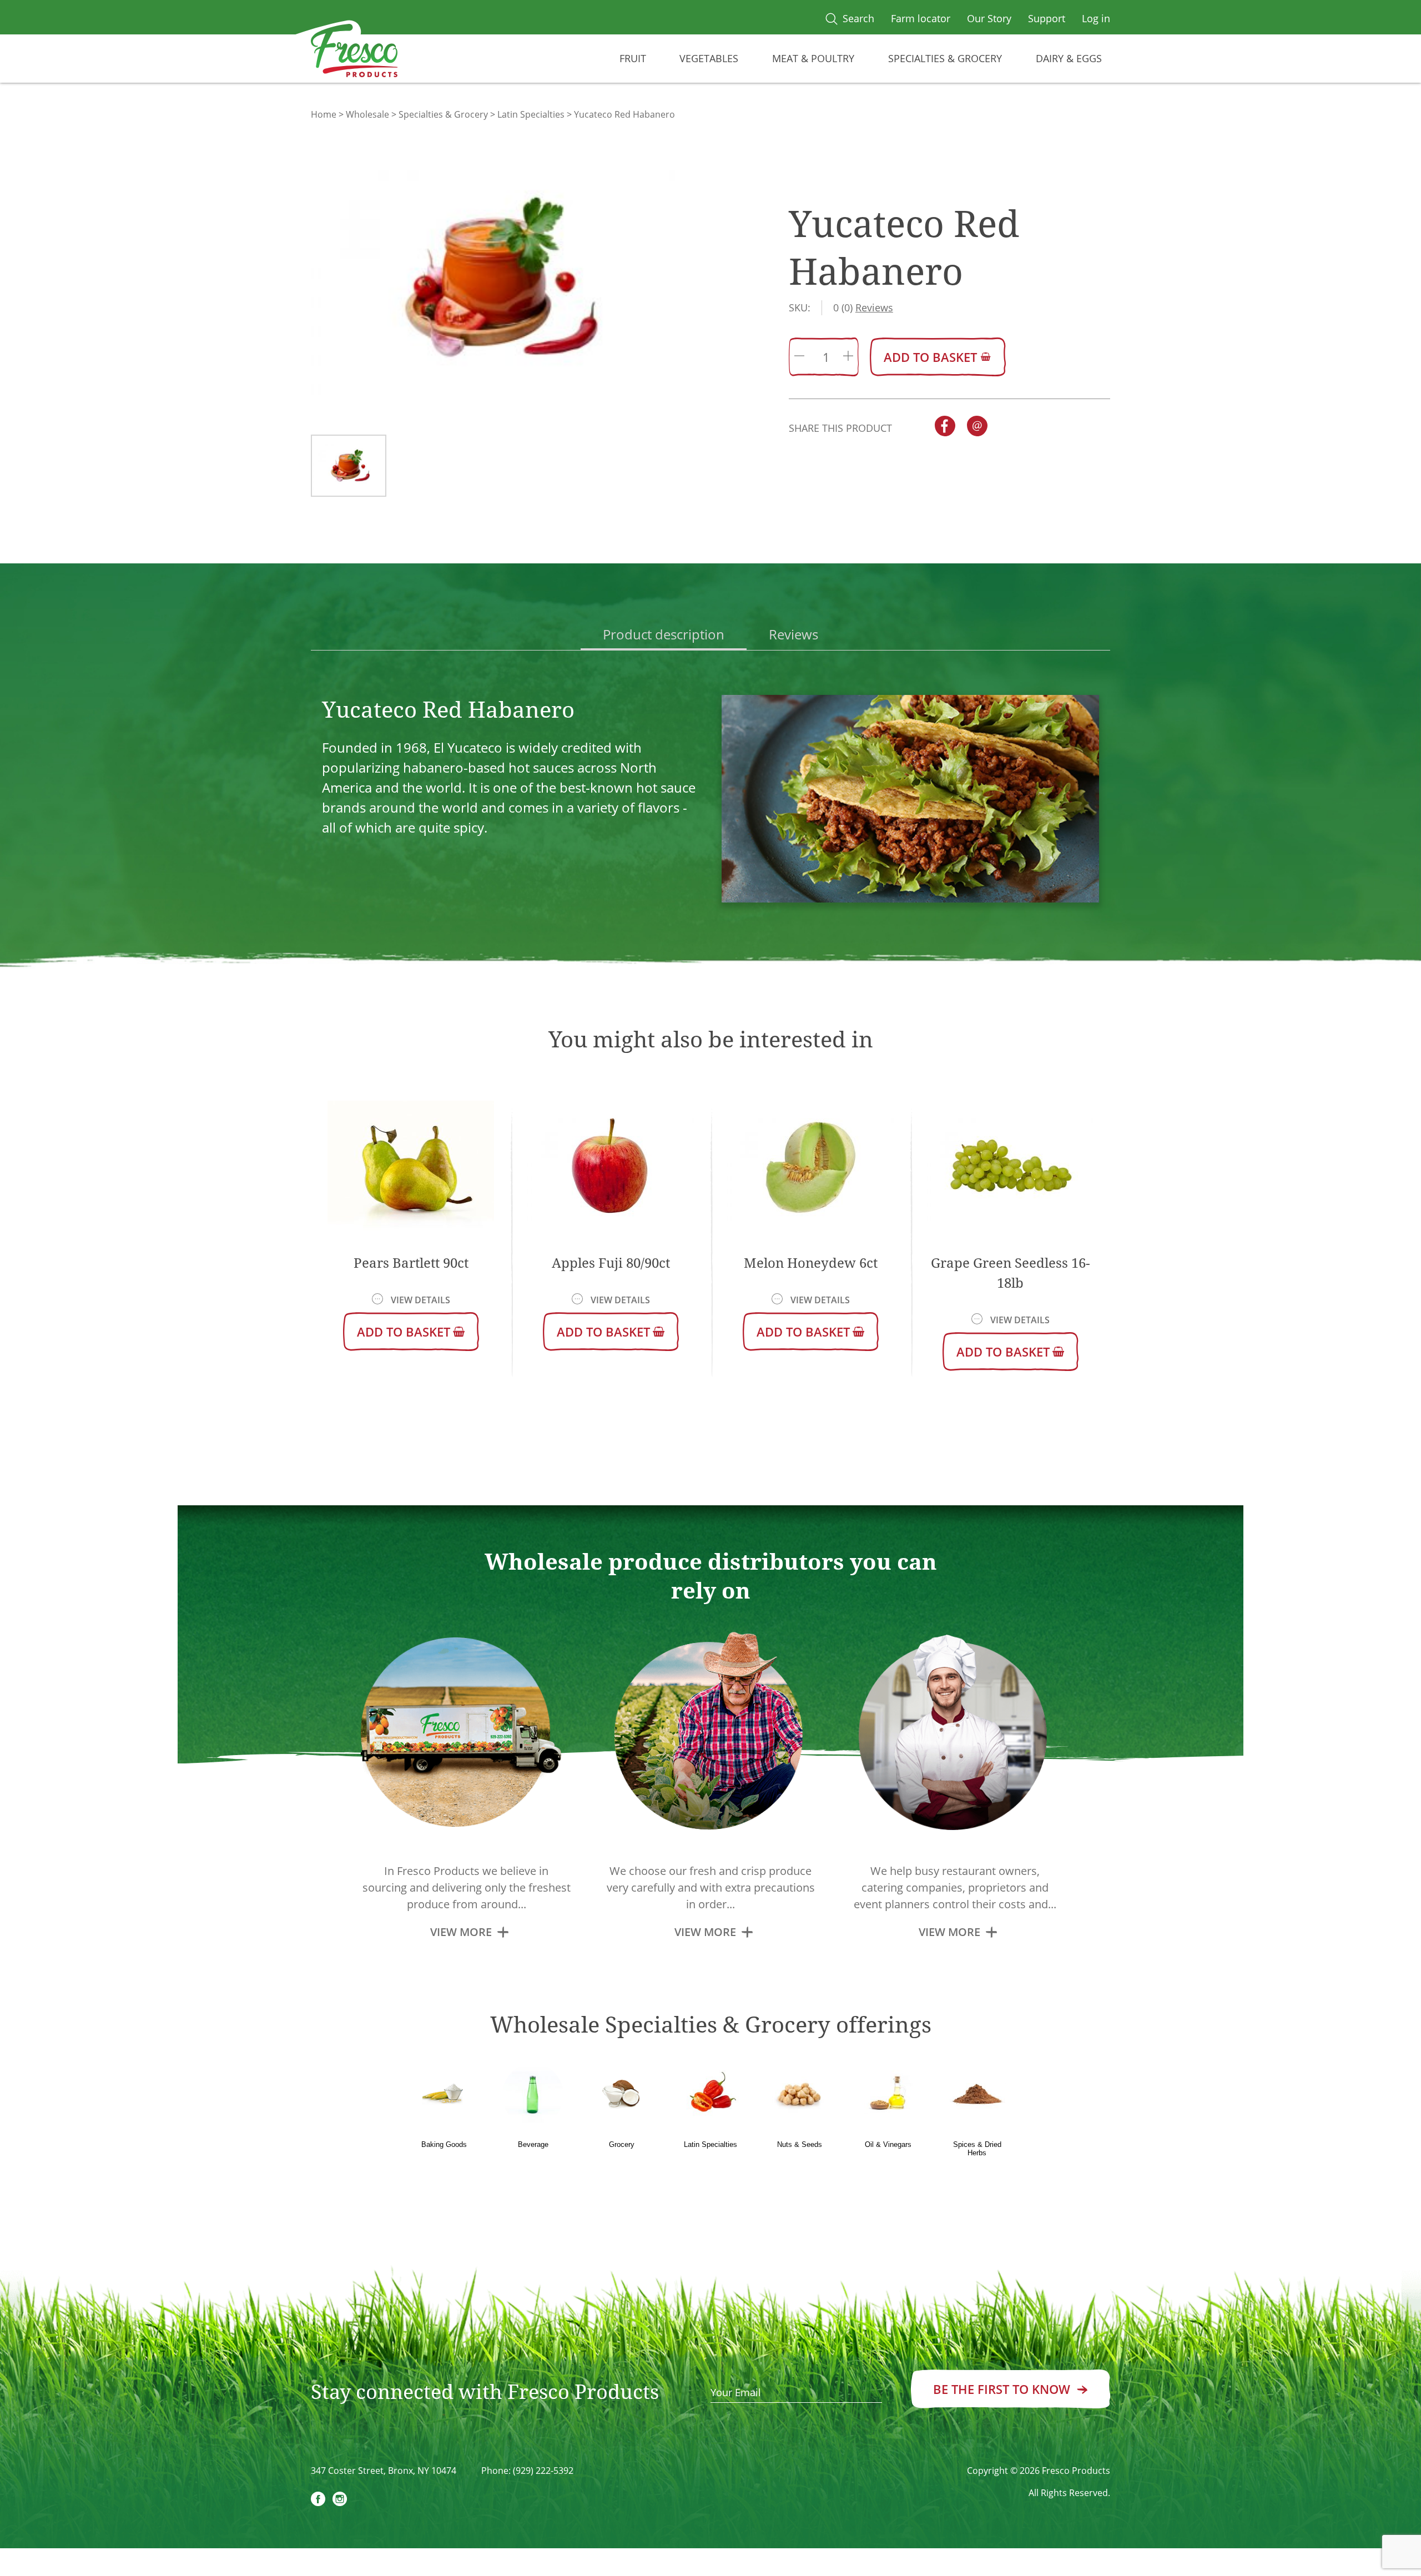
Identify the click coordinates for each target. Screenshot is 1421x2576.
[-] (799, 357)
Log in (1096, 18)
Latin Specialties (531, 114)
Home (324, 114)
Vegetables (709, 58)
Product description (664, 634)
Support (1047, 18)
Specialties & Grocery (945, 58)
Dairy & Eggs (1069, 58)
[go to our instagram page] (340, 2501)
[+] (848, 357)
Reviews (793, 634)
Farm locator (921, 18)
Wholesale (367, 114)
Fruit (633, 58)
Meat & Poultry (813, 58)
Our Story (989, 18)
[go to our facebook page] (318, 2501)
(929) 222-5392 (543, 2471)
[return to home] (354, 53)
